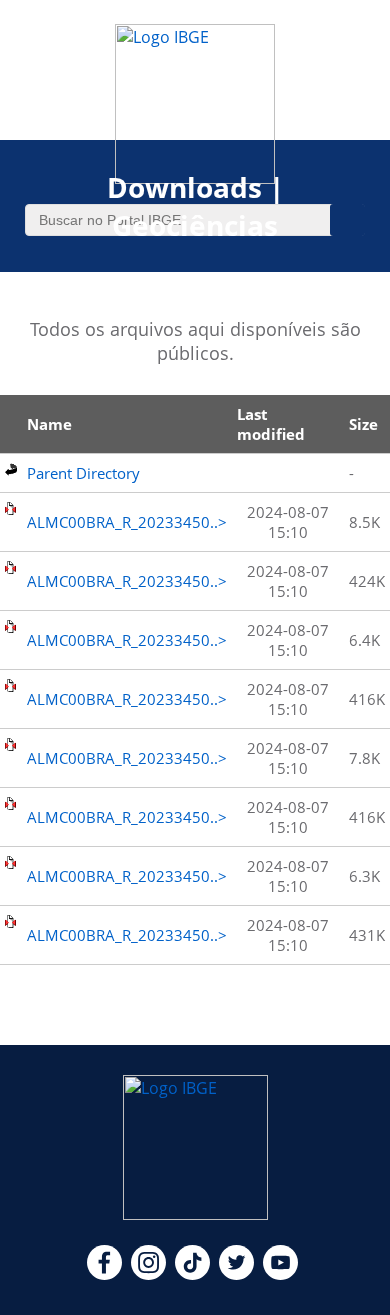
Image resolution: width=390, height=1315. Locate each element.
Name (49, 424)
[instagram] (148, 1274)
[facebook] (104, 1274)
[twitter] (236, 1274)
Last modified (271, 424)
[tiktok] (192, 1274)
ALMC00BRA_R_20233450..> (127, 522)
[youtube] (280, 1274)
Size (363, 424)
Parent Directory (83, 473)
